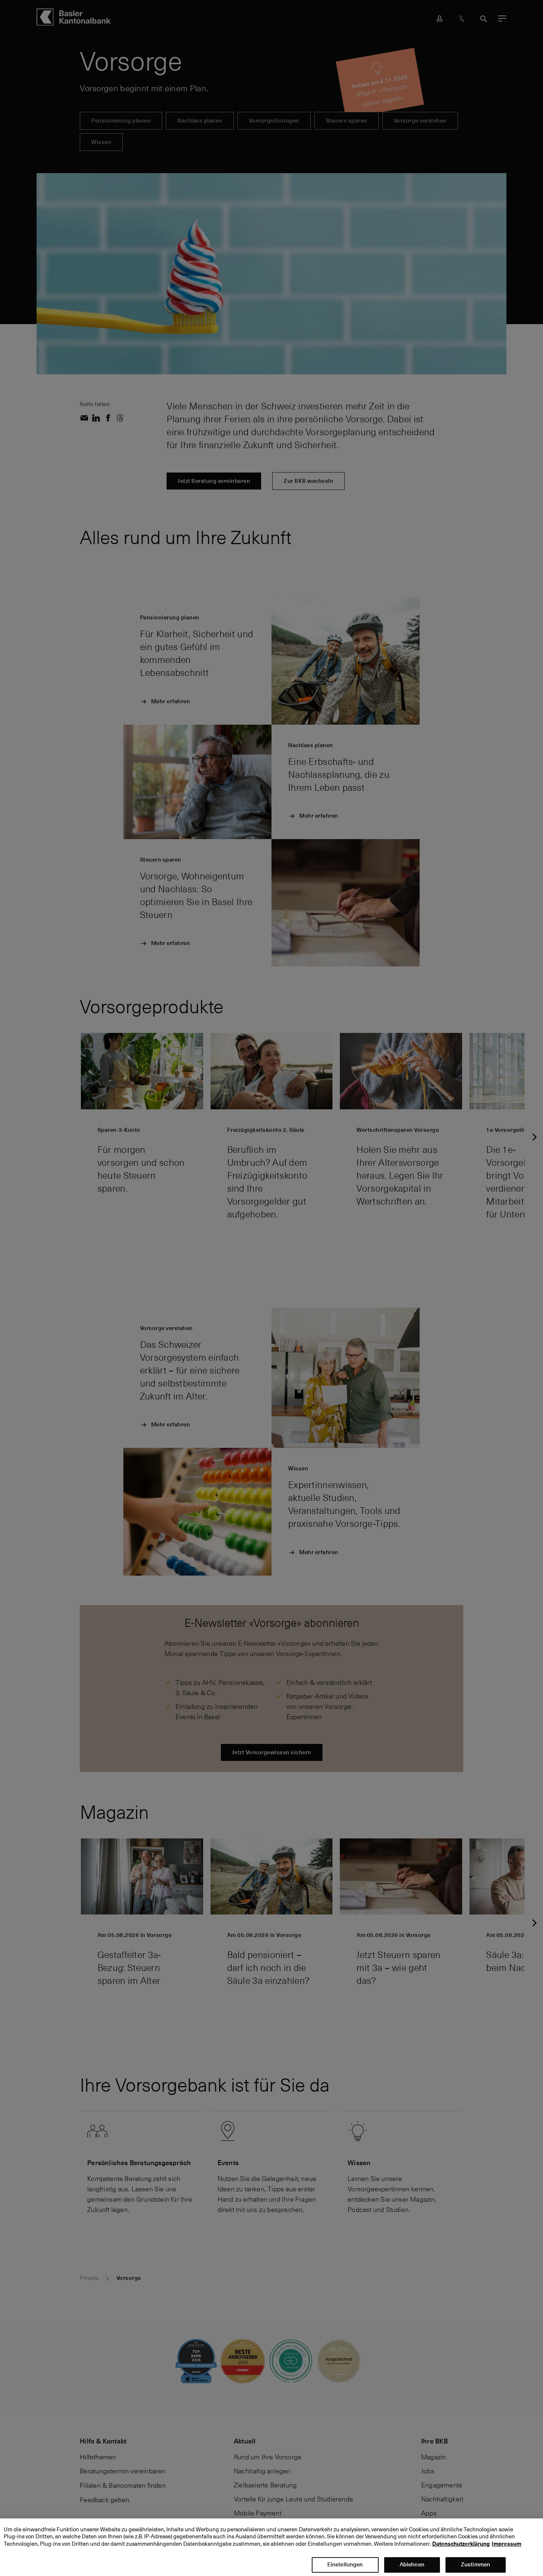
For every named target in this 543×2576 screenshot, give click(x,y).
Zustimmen (476, 2564)
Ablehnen (412, 2564)
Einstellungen (345, 2564)
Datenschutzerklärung (461, 2544)
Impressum (506, 2544)
